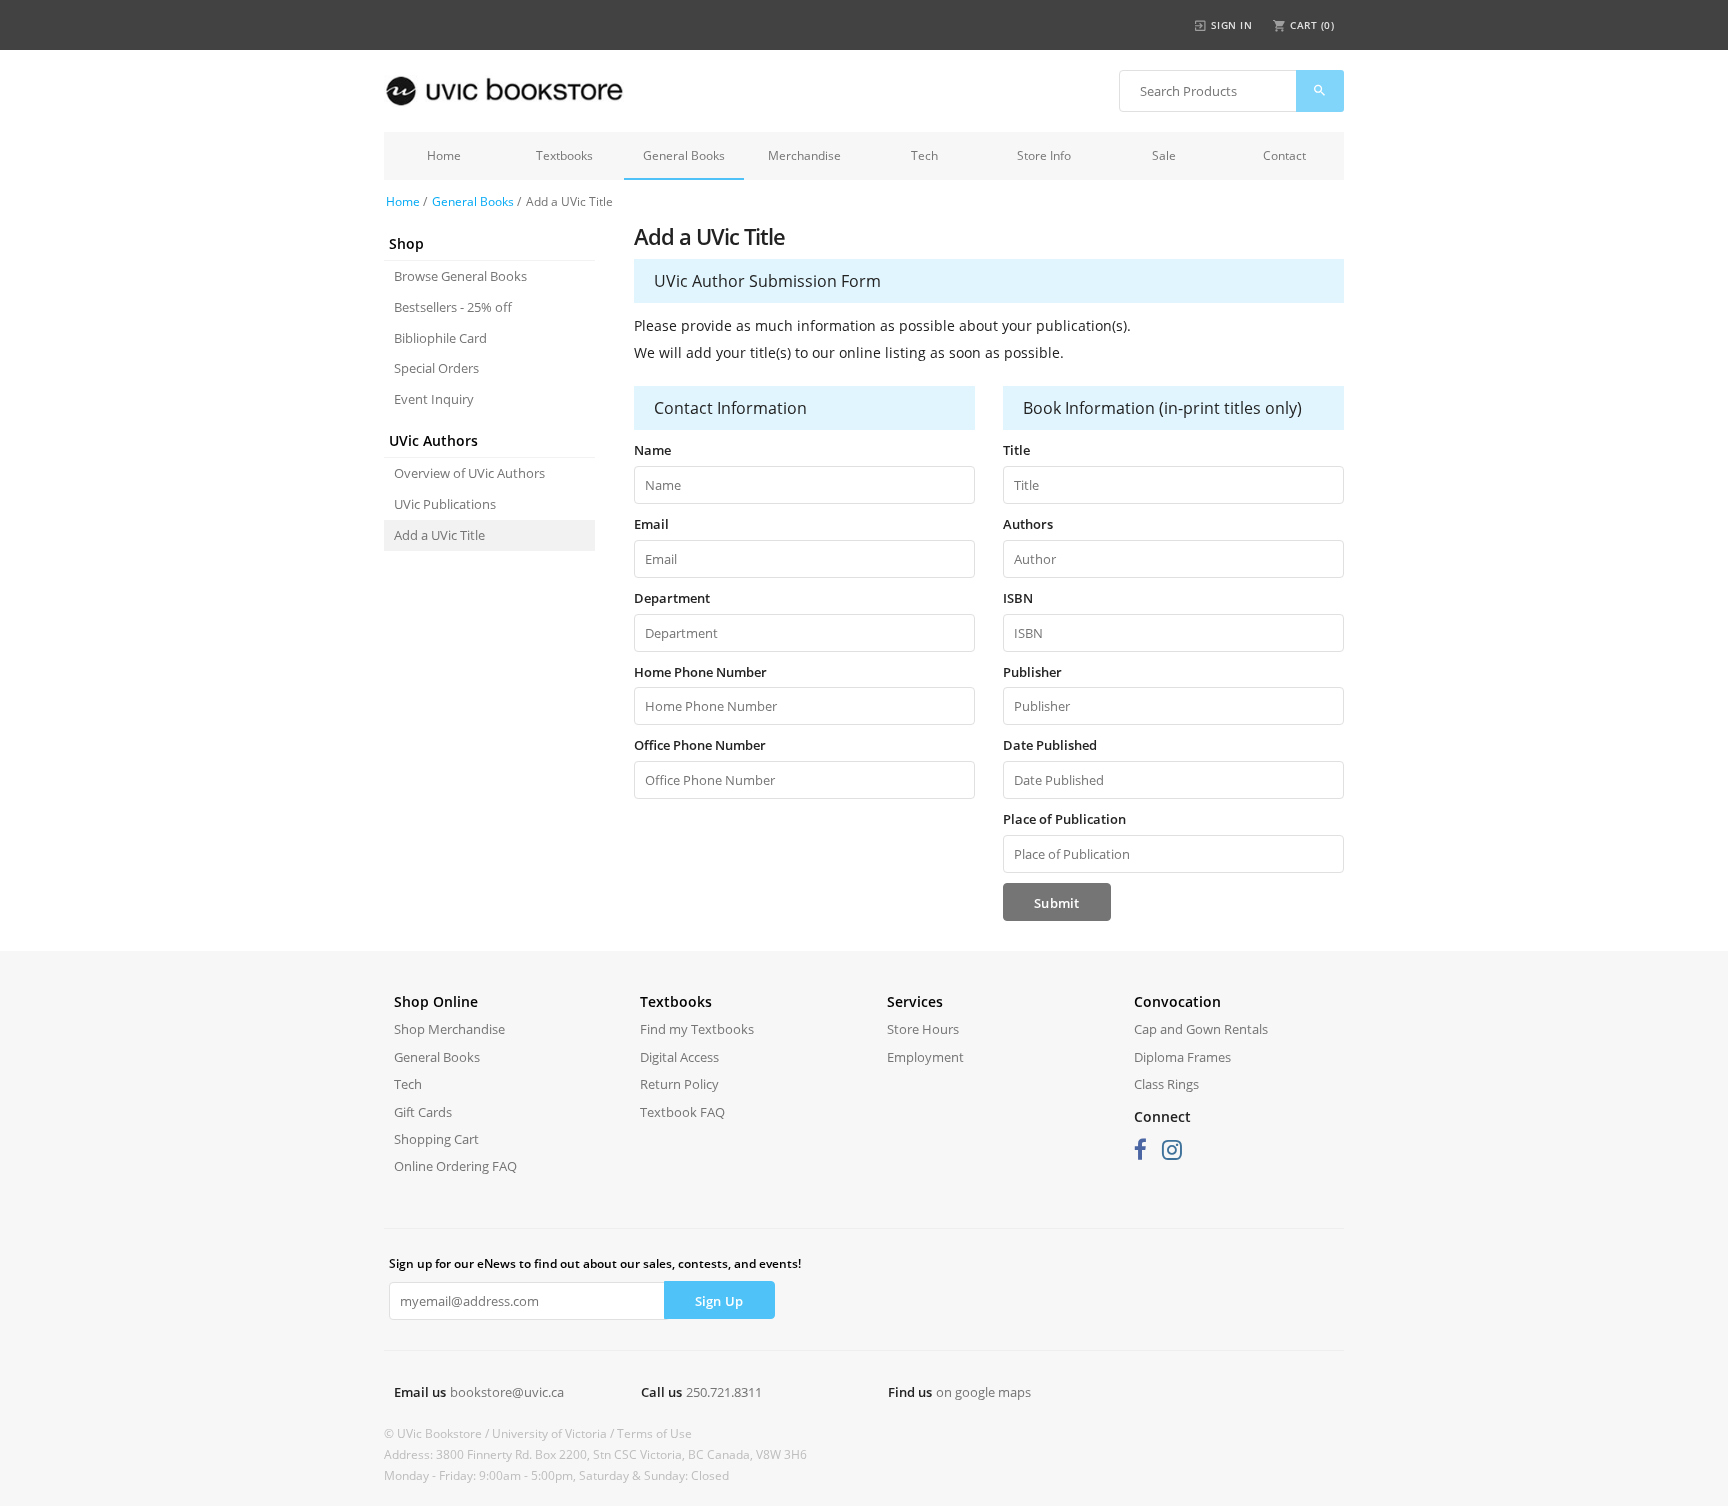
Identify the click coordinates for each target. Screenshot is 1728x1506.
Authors (1028, 524)
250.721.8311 (724, 1392)
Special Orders (436, 368)
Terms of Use (654, 1433)
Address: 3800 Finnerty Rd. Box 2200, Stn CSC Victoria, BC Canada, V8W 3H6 (595, 1454)
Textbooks (564, 155)
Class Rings (1166, 1084)
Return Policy (679, 1084)
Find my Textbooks (697, 1029)
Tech (924, 155)
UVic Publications (445, 504)
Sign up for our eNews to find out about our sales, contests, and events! (595, 1263)
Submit (1057, 903)
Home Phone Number (700, 672)
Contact (1284, 155)
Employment (925, 1057)
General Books (684, 155)
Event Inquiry (434, 399)
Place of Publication (1064, 819)
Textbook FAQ (682, 1112)
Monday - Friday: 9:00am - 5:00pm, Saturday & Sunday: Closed (556, 1475)
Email (651, 524)
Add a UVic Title (439, 535)
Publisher (1032, 672)
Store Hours (923, 1029)
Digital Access (679, 1057)
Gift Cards (423, 1112)
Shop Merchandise (449, 1029)
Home (444, 155)
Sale (1164, 155)
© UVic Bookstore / (438, 1433)
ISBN (1018, 598)
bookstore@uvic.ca (507, 1392)
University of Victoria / (554, 1433)
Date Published (1050, 745)
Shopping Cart (436, 1139)
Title (1016, 450)
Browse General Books (460, 276)
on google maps (983, 1392)
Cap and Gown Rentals (1201, 1029)
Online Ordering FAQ (455, 1166)
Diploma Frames (1182, 1057)
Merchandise (804, 155)
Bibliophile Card (440, 338)
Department (672, 598)
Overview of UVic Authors (469, 473)
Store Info (1044, 155)
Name (652, 450)
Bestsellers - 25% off (453, 307)
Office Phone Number (700, 745)
